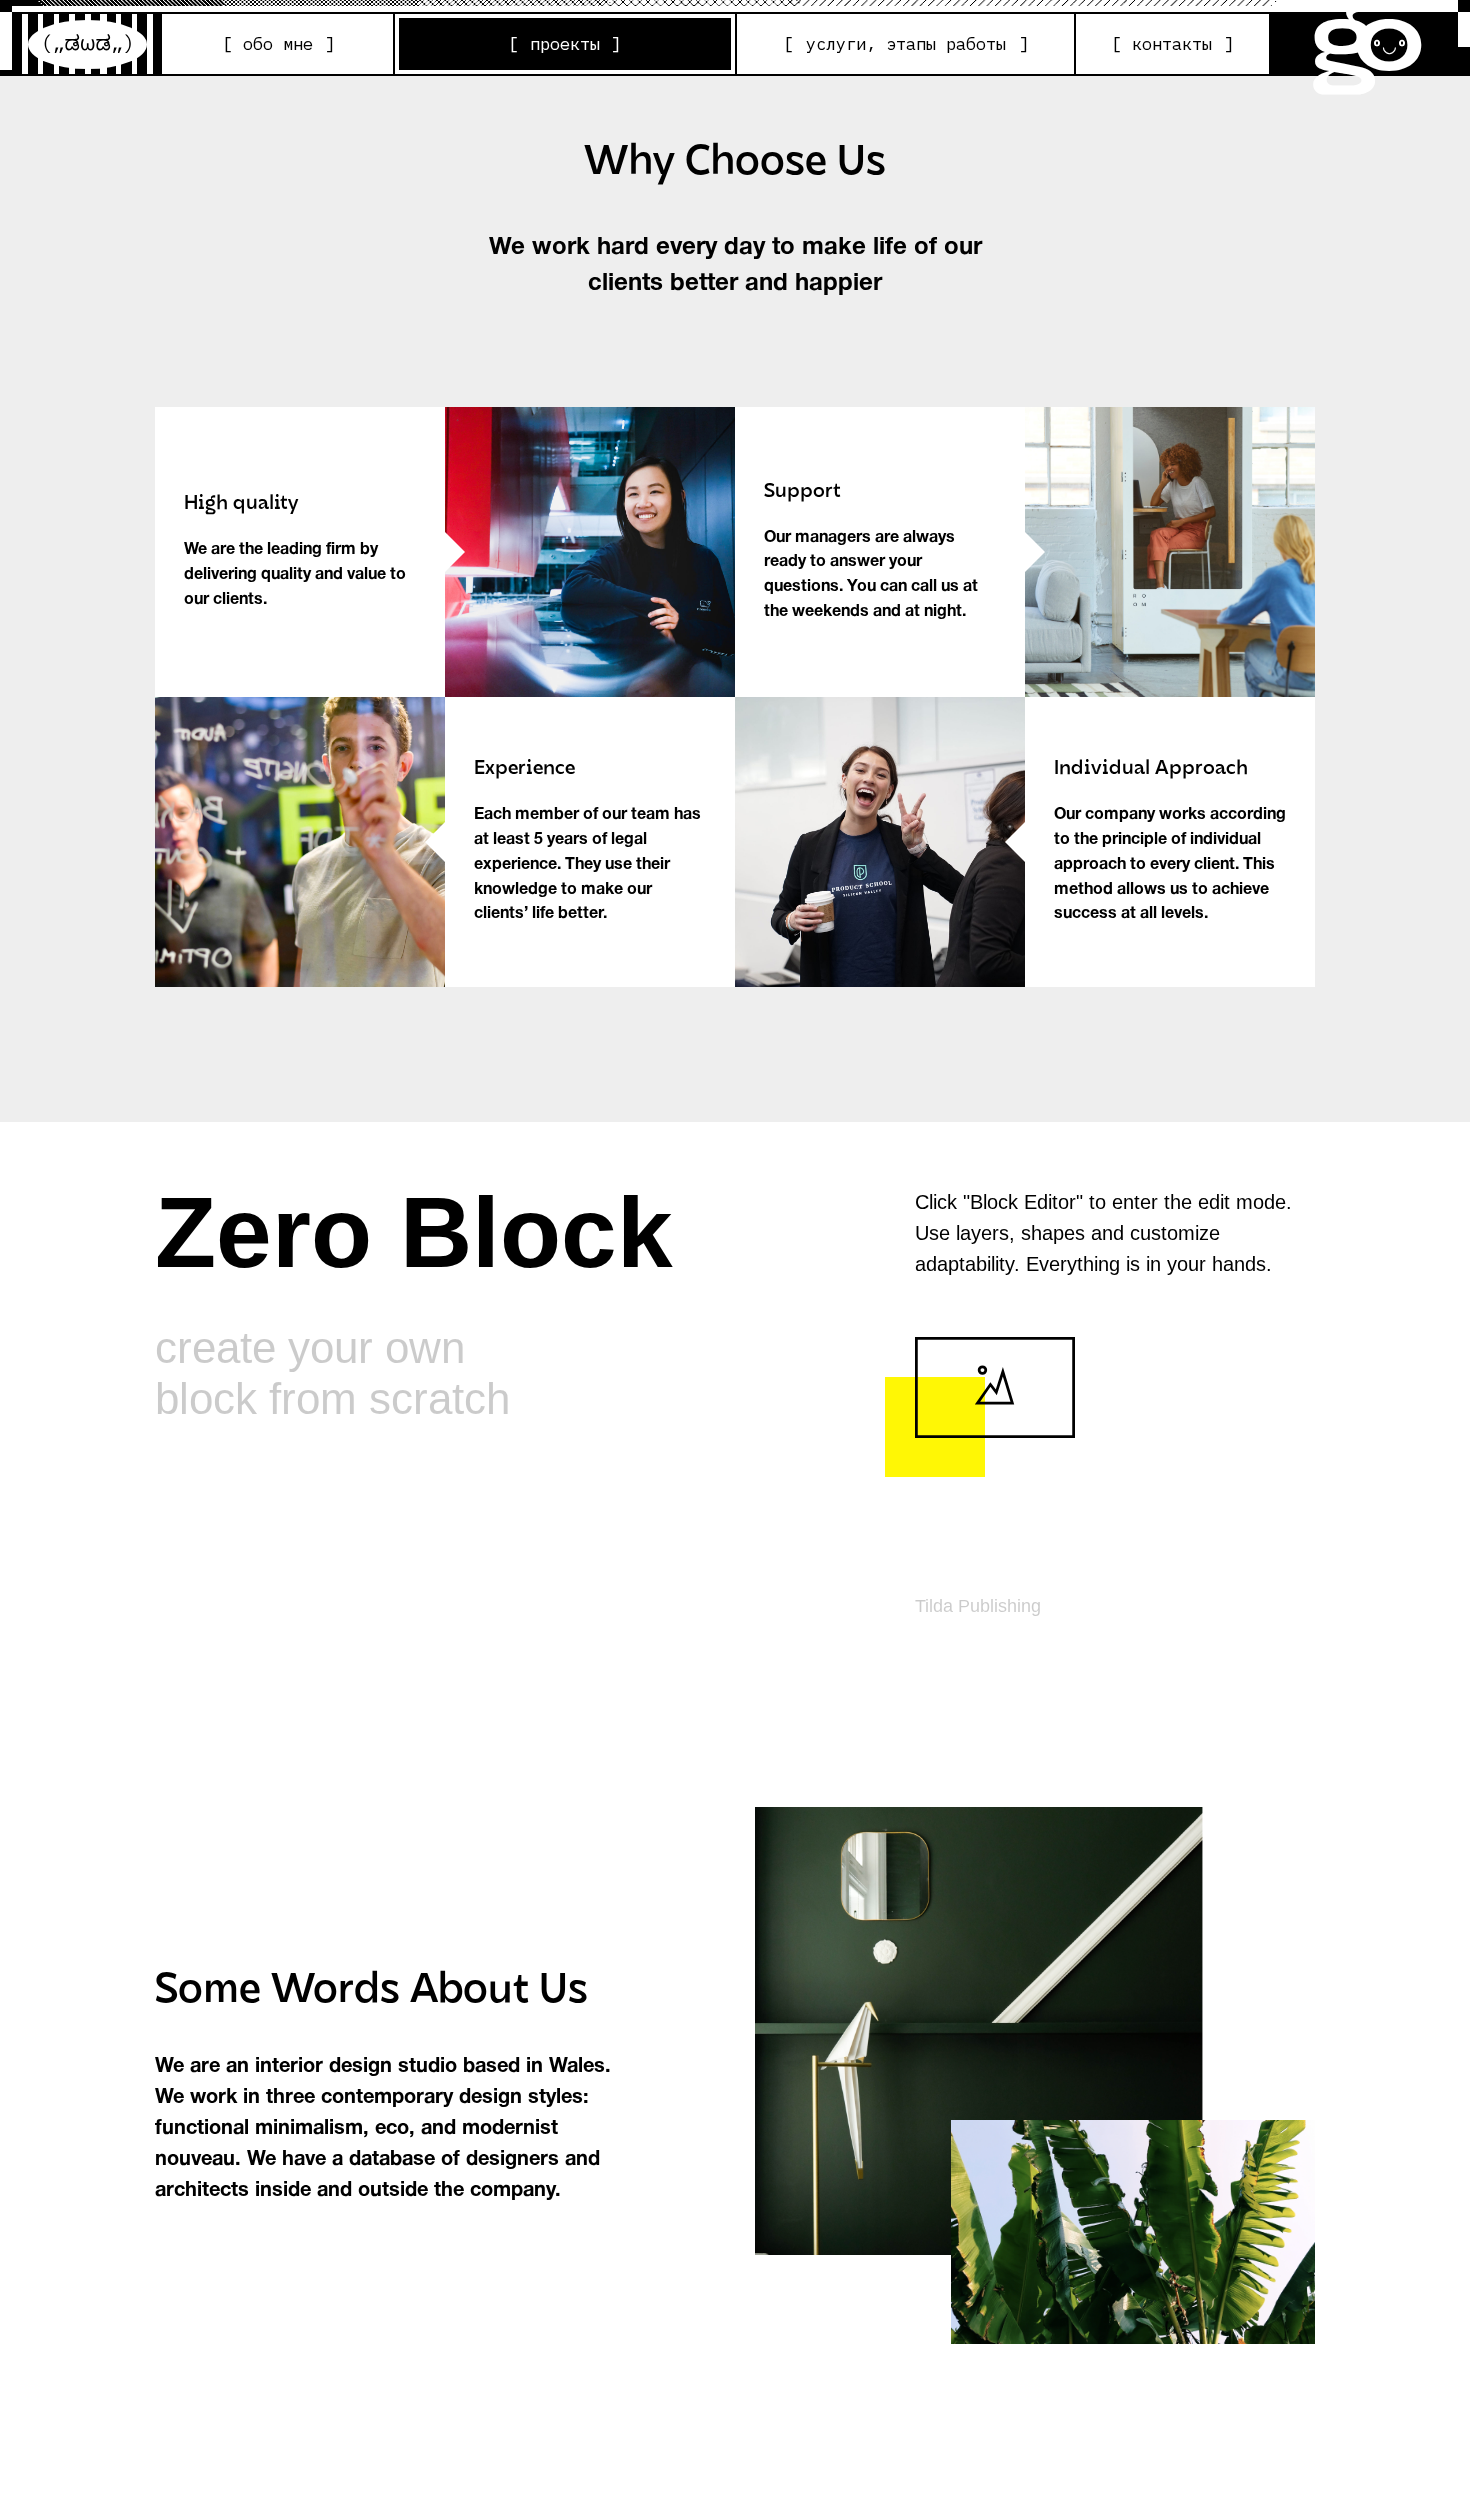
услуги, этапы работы (906, 43)
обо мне (278, 43)
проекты (565, 43)
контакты (1172, 43)
